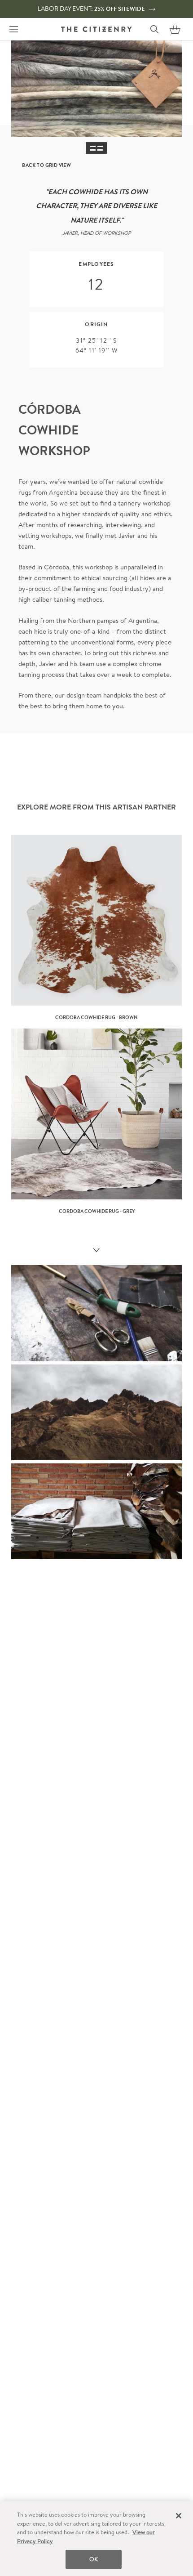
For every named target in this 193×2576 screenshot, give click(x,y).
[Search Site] (154, 29)
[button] (175, 29)
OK (94, 2559)
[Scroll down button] (96, 1251)
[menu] (13, 29)
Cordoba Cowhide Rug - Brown (96, 1017)
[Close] (179, 2516)
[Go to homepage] (96, 29)
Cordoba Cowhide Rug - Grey (97, 1211)
